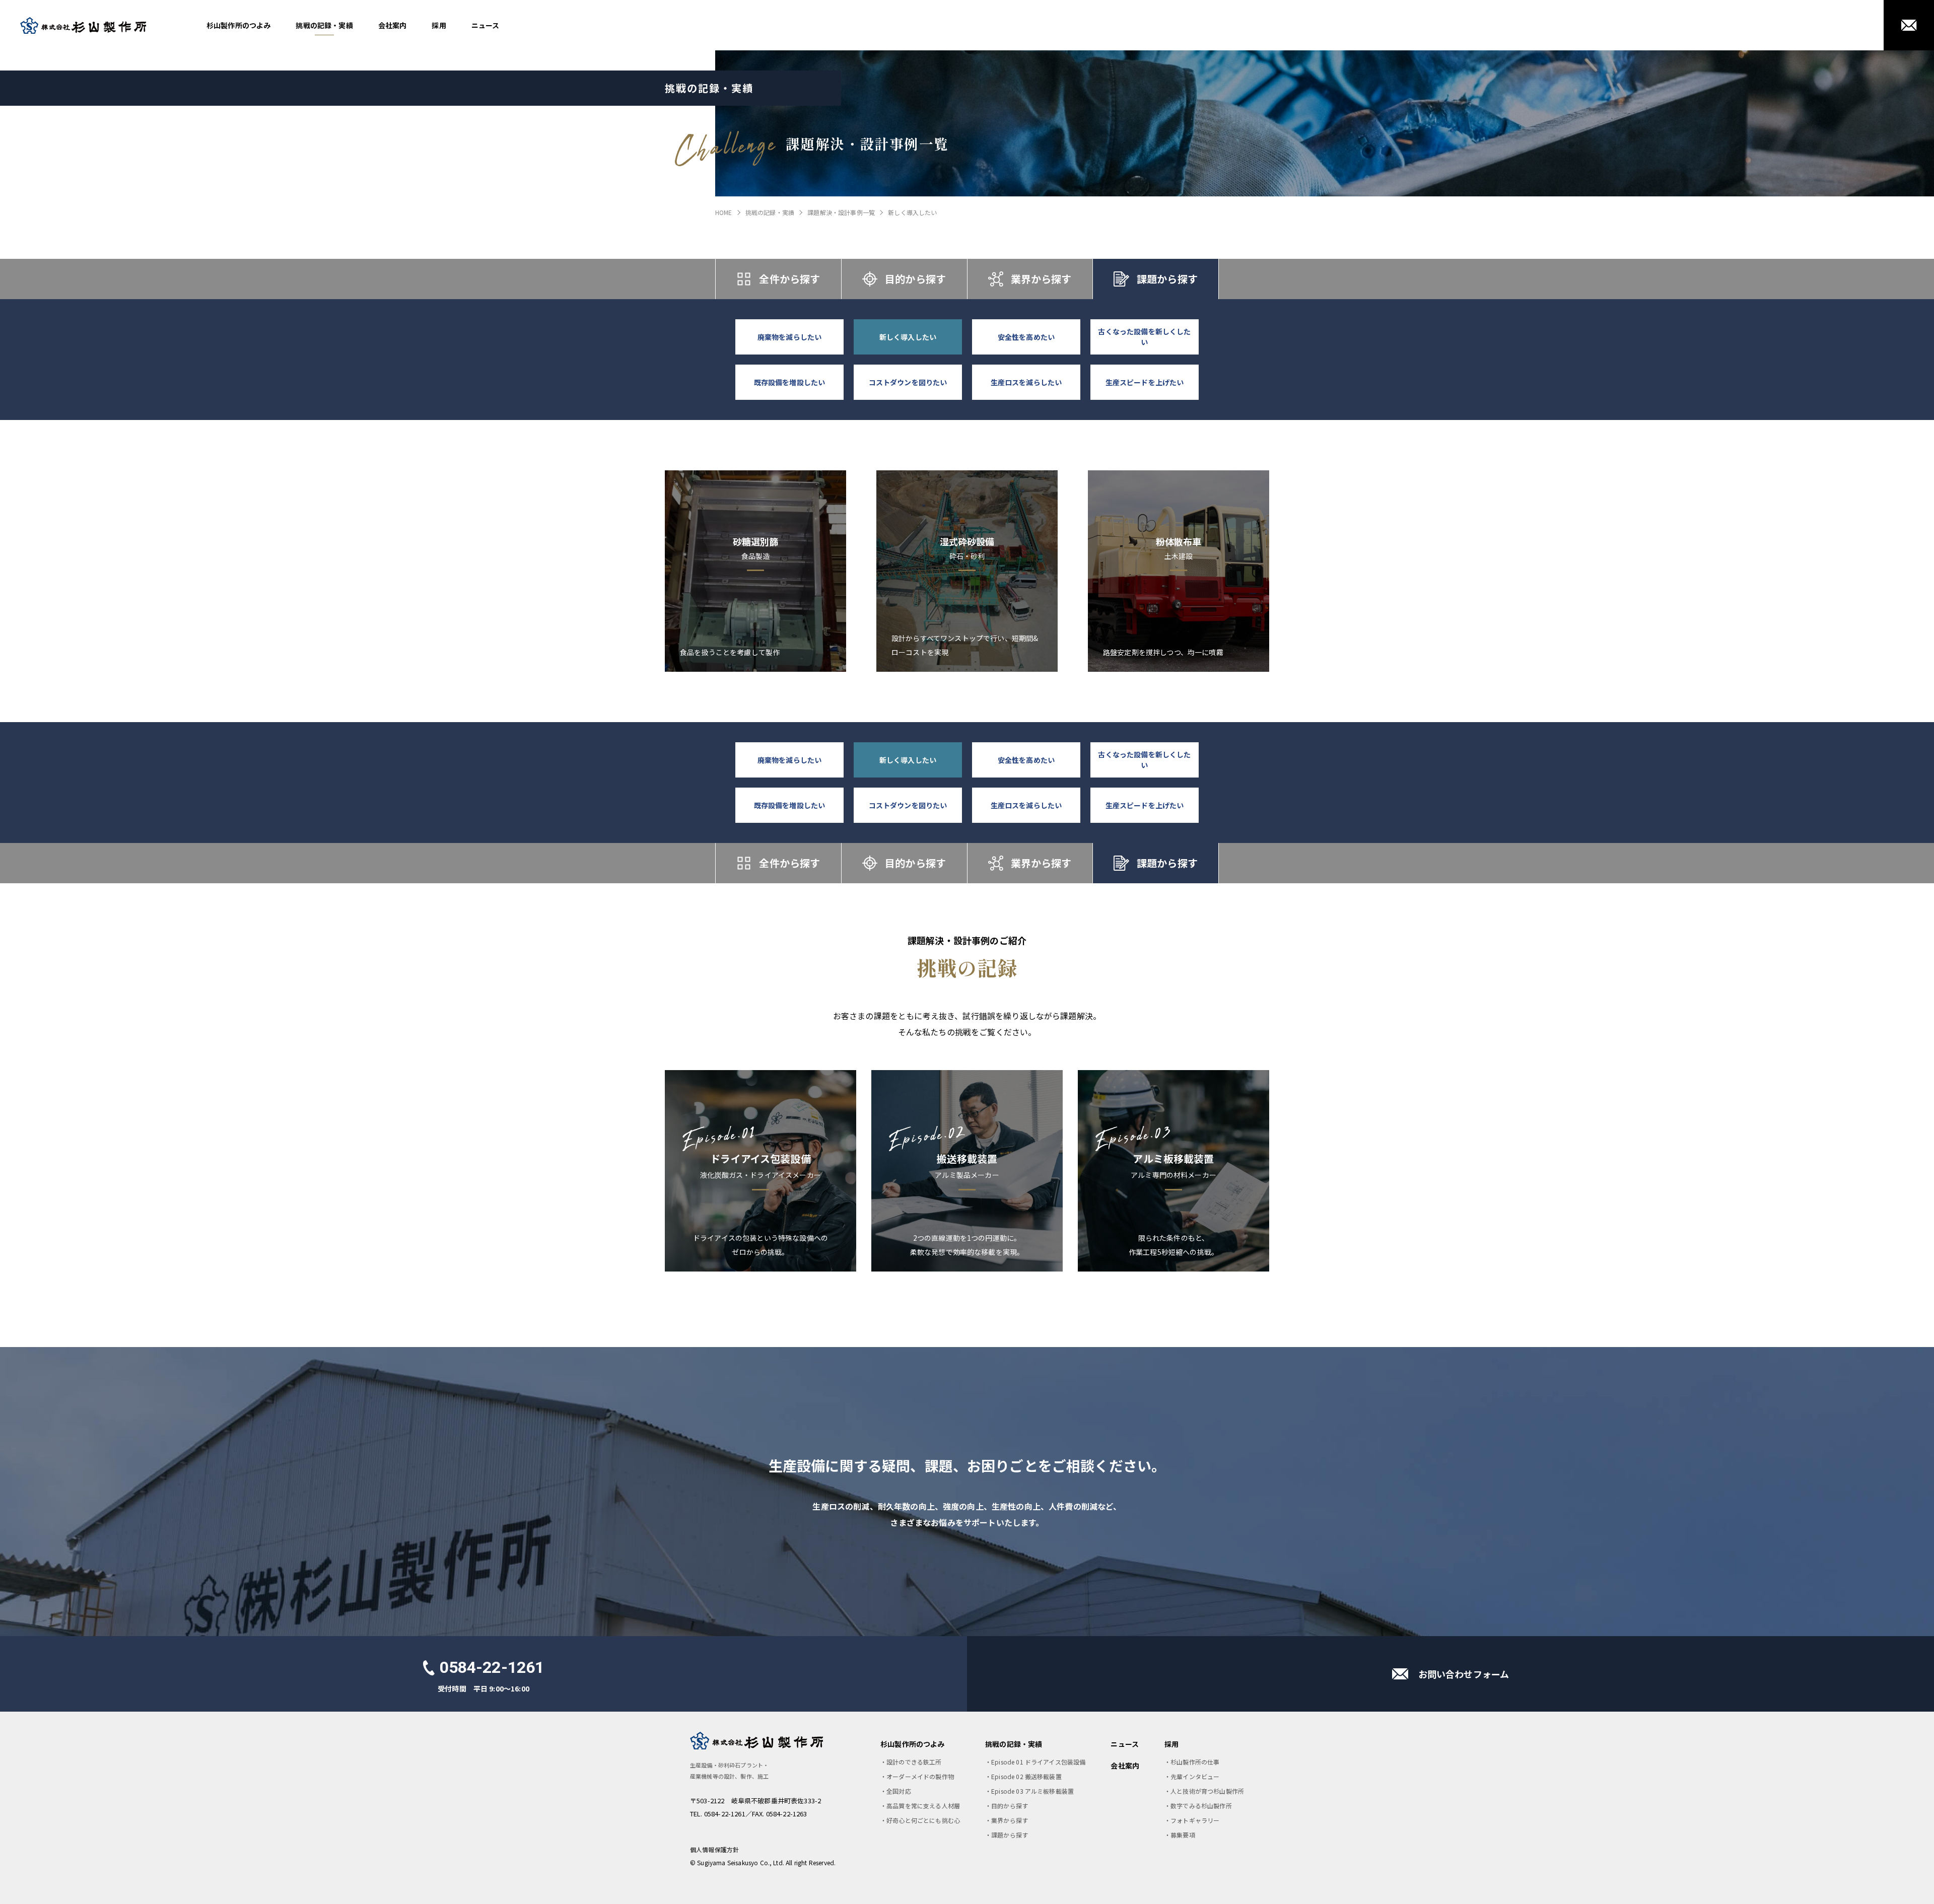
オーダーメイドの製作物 (920, 1776)
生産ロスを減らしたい (1026, 382)
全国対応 (899, 1791)
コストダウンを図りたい (908, 382)
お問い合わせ (1909, 25)
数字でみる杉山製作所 (1201, 1806)
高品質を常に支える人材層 (923, 1806)
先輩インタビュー (1195, 1776)
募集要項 (1183, 1835)
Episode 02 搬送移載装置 (1026, 1776)
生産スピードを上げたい (1145, 382)
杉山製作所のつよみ (238, 25)
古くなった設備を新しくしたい (1144, 337)
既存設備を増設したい (790, 382)
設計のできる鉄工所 (914, 1762)
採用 (439, 25)
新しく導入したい (908, 337)
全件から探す (789, 279)
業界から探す (1041, 279)
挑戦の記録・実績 (324, 25)
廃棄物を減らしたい (789, 337)
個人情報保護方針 (714, 1849)
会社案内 (393, 25)
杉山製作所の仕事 (1195, 1762)
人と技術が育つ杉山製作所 (1207, 1791)
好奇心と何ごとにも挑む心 (923, 1820)
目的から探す (915, 279)
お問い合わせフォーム (1464, 1674)
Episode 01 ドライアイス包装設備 (1038, 1762)
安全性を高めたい (1026, 337)
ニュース (486, 25)
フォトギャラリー (1195, 1820)
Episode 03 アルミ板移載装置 (1032, 1791)
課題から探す (1167, 279)
